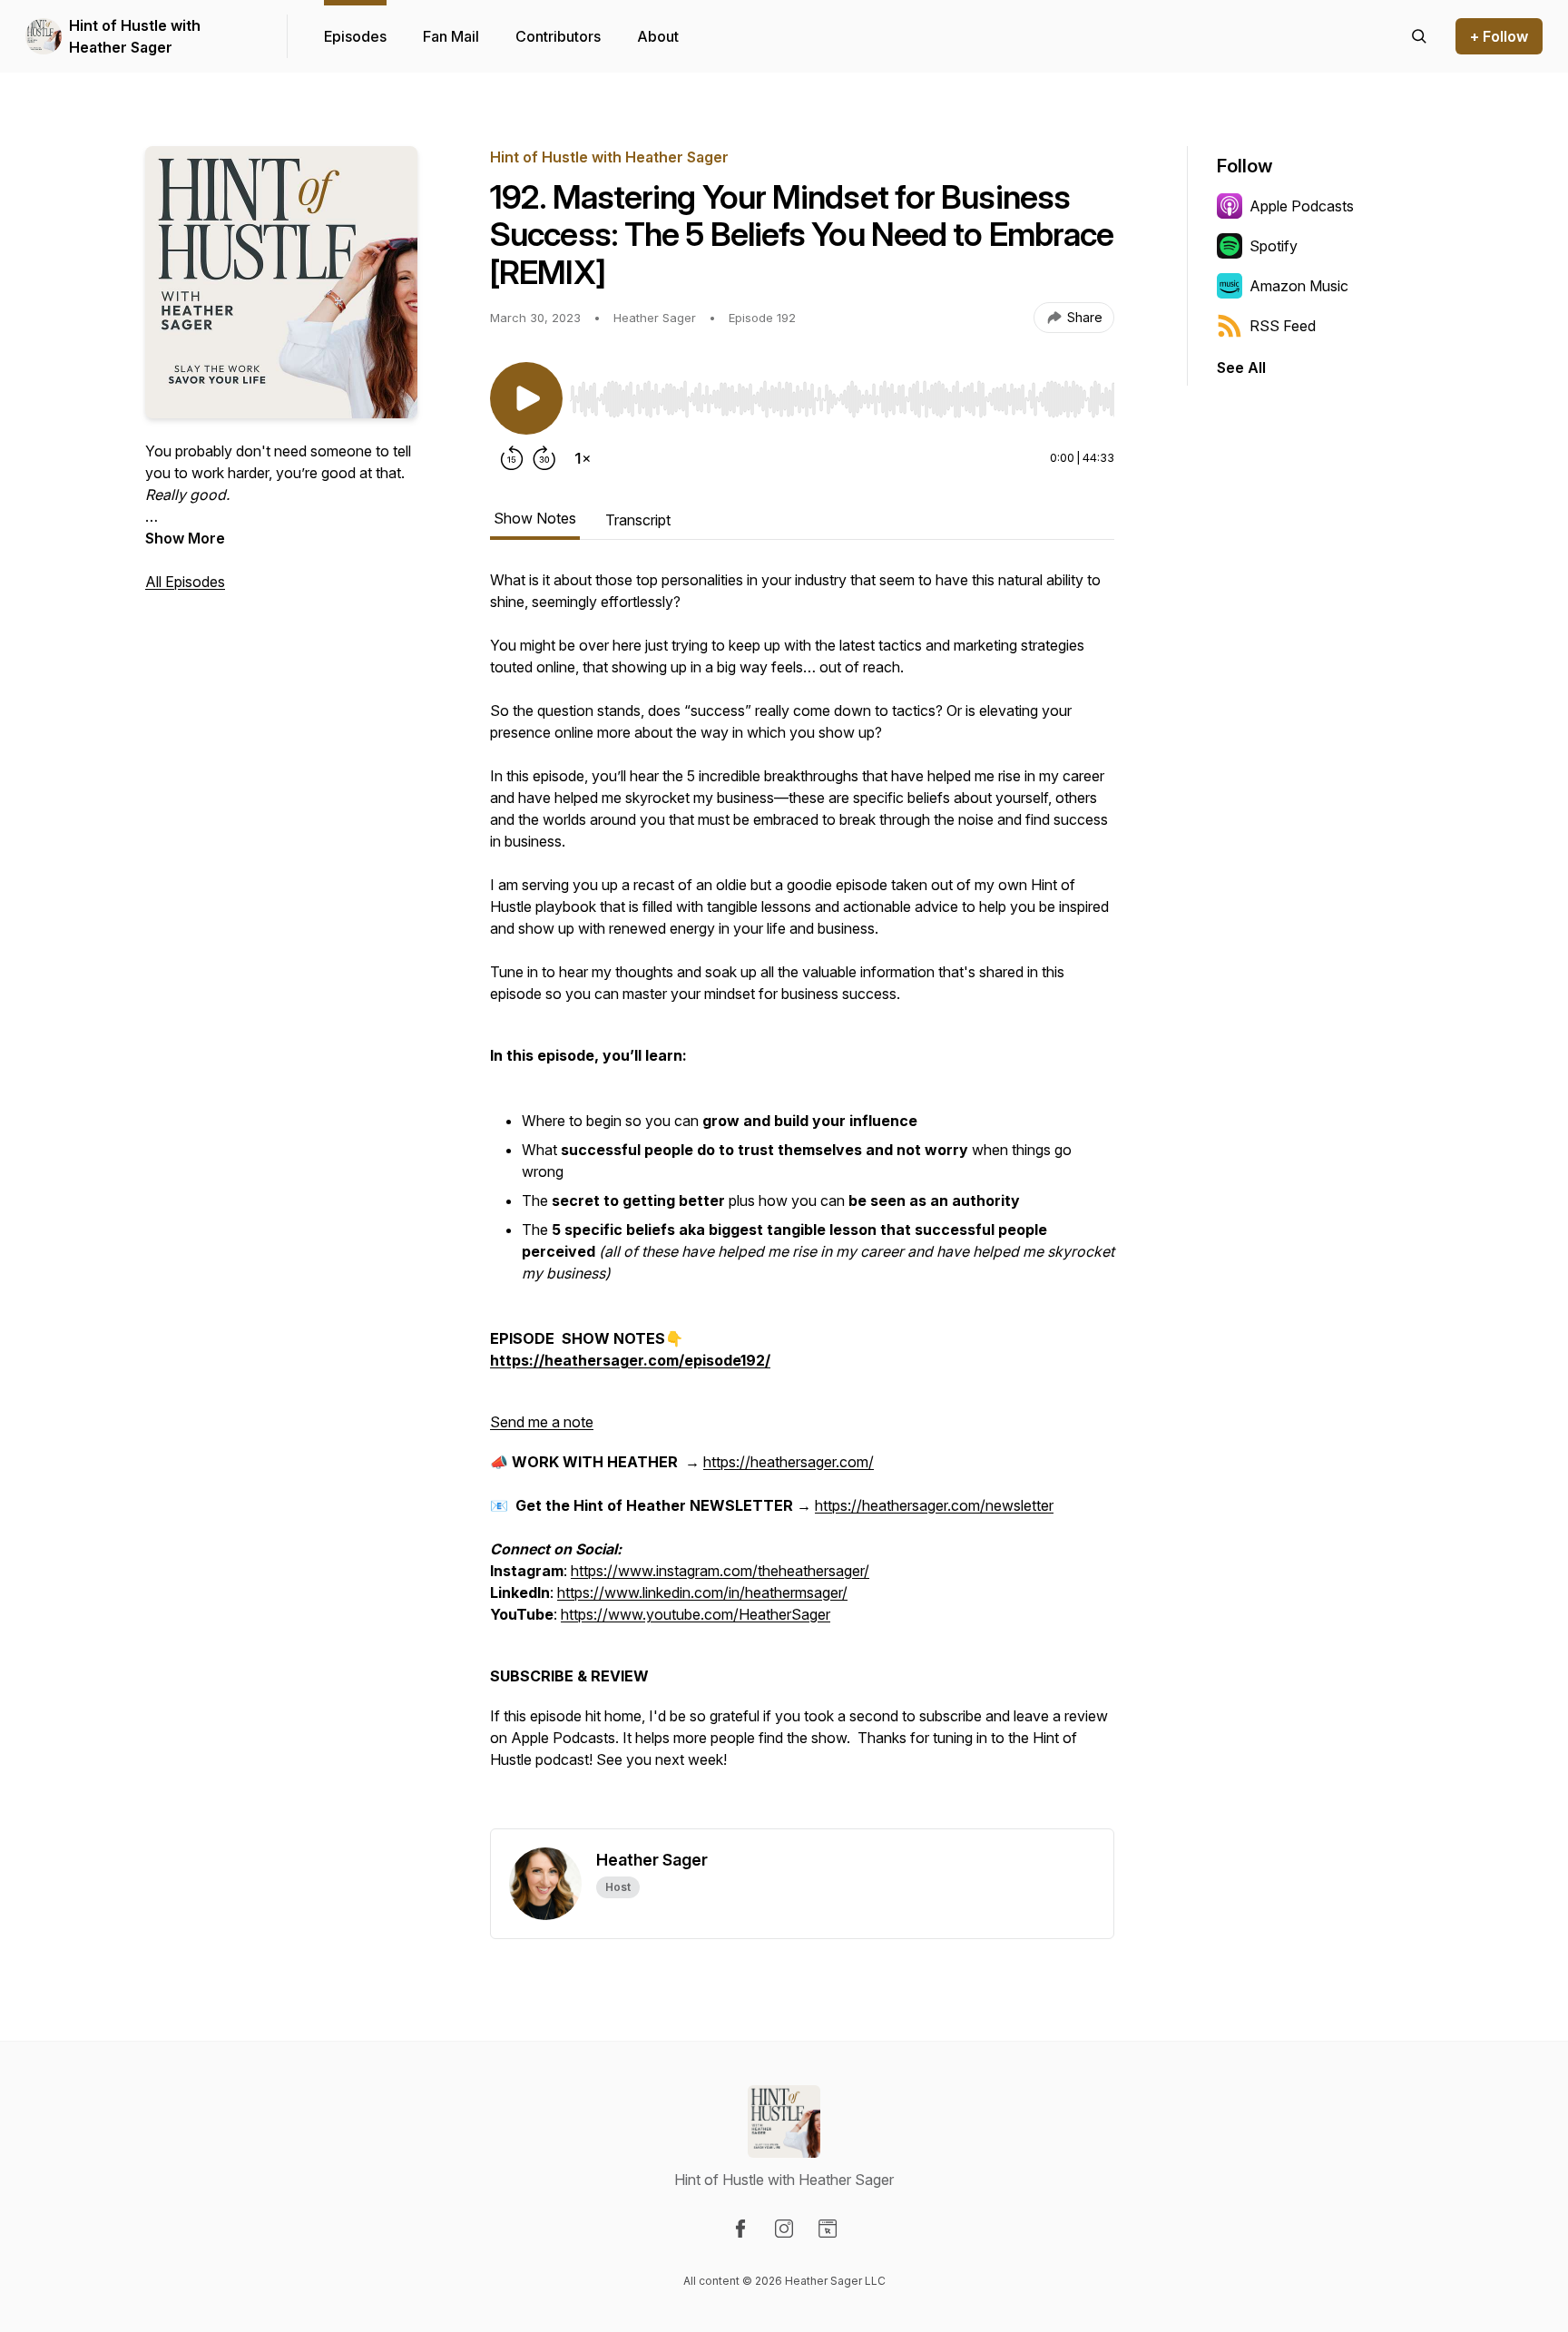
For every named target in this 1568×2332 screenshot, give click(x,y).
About (658, 36)
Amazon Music (1299, 286)
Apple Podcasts (1302, 206)
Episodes (355, 36)
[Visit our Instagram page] (784, 2229)
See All (1241, 367)
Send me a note (542, 1422)
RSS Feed (1283, 326)
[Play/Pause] (526, 398)
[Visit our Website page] (828, 2229)
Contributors (558, 36)
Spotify (1274, 246)
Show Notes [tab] (535, 518)
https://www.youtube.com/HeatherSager (696, 1614)
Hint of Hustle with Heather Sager (135, 36)
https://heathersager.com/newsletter (934, 1505)
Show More (185, 538)
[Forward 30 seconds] (544, 458)
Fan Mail (451, 36)
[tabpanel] (802, 1199)
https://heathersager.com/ (789, 1462)
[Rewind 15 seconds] (512, 458)
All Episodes (185, 582)
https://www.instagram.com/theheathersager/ (720, 1571)
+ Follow (1499, 36)
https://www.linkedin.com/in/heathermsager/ (702, 1592)
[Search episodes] (1419, 36)
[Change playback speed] (583, 458)
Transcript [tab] (638, 520)
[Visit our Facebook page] (740, 2229)
